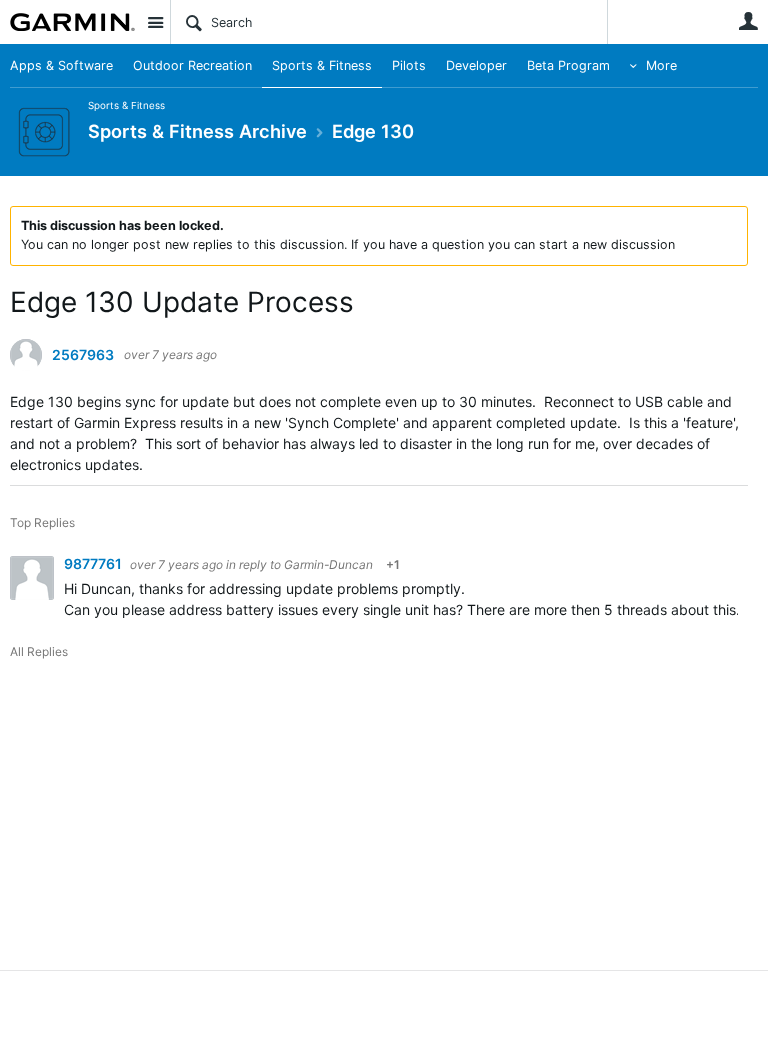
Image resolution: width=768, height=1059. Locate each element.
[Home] (72, 22)
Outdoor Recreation (192, 65)
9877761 (94, 563)
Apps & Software (61, 65)
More (661, 65)
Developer (476, 65)
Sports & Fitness (322, 65)
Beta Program (568, 65)
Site (155, 22)
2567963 (83, 355)
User (748, 21)
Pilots (409, 65)
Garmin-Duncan (328, 564)
